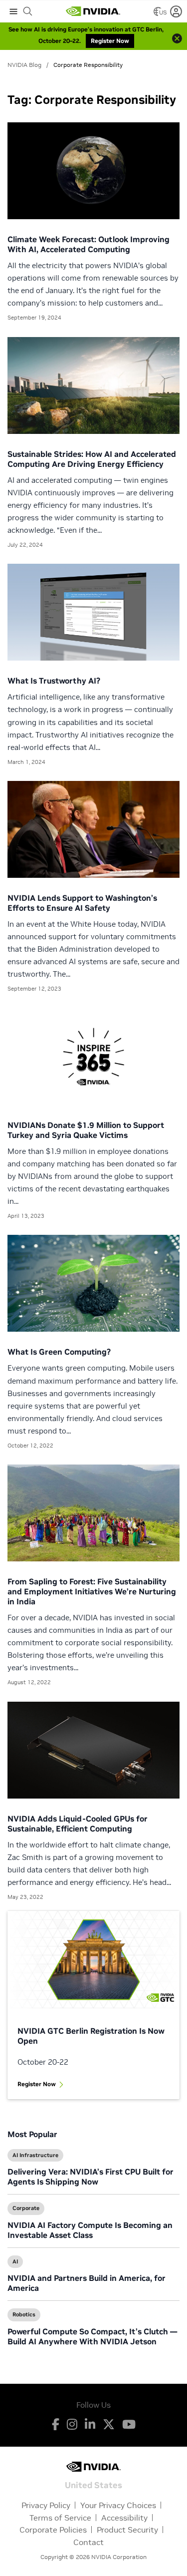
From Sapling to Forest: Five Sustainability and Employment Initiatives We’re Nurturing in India (92, 1591)
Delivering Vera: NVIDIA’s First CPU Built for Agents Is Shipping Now (91, 2177)
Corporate (26, 2208)
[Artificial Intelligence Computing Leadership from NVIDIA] (93, 11)
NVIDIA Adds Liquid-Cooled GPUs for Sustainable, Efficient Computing (78, 1824)
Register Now (37, 2084)
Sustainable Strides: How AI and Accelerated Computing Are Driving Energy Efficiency (92, 459)
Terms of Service (60, 2518)
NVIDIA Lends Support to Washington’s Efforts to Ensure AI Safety (82, 903)
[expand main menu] (13, 11)
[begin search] (28, 11)
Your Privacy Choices (118, 2505)
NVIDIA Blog (24, 65)
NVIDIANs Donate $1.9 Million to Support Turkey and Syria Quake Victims (86, 1130)
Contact (89, 2542)
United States (93, 2484)
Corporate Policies (53, 2530)
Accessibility (124, 2518)
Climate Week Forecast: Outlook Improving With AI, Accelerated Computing (89, 244)
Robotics (24, 2314)
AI (15, 2261)
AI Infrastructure (35, 2155)
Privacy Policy (46, 2505)
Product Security (127, 2530)
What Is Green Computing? (59, 1352)
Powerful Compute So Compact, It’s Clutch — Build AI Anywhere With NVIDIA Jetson (92, 2336)
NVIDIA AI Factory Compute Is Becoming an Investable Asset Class (90, 2230)
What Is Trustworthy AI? (54, 681)
